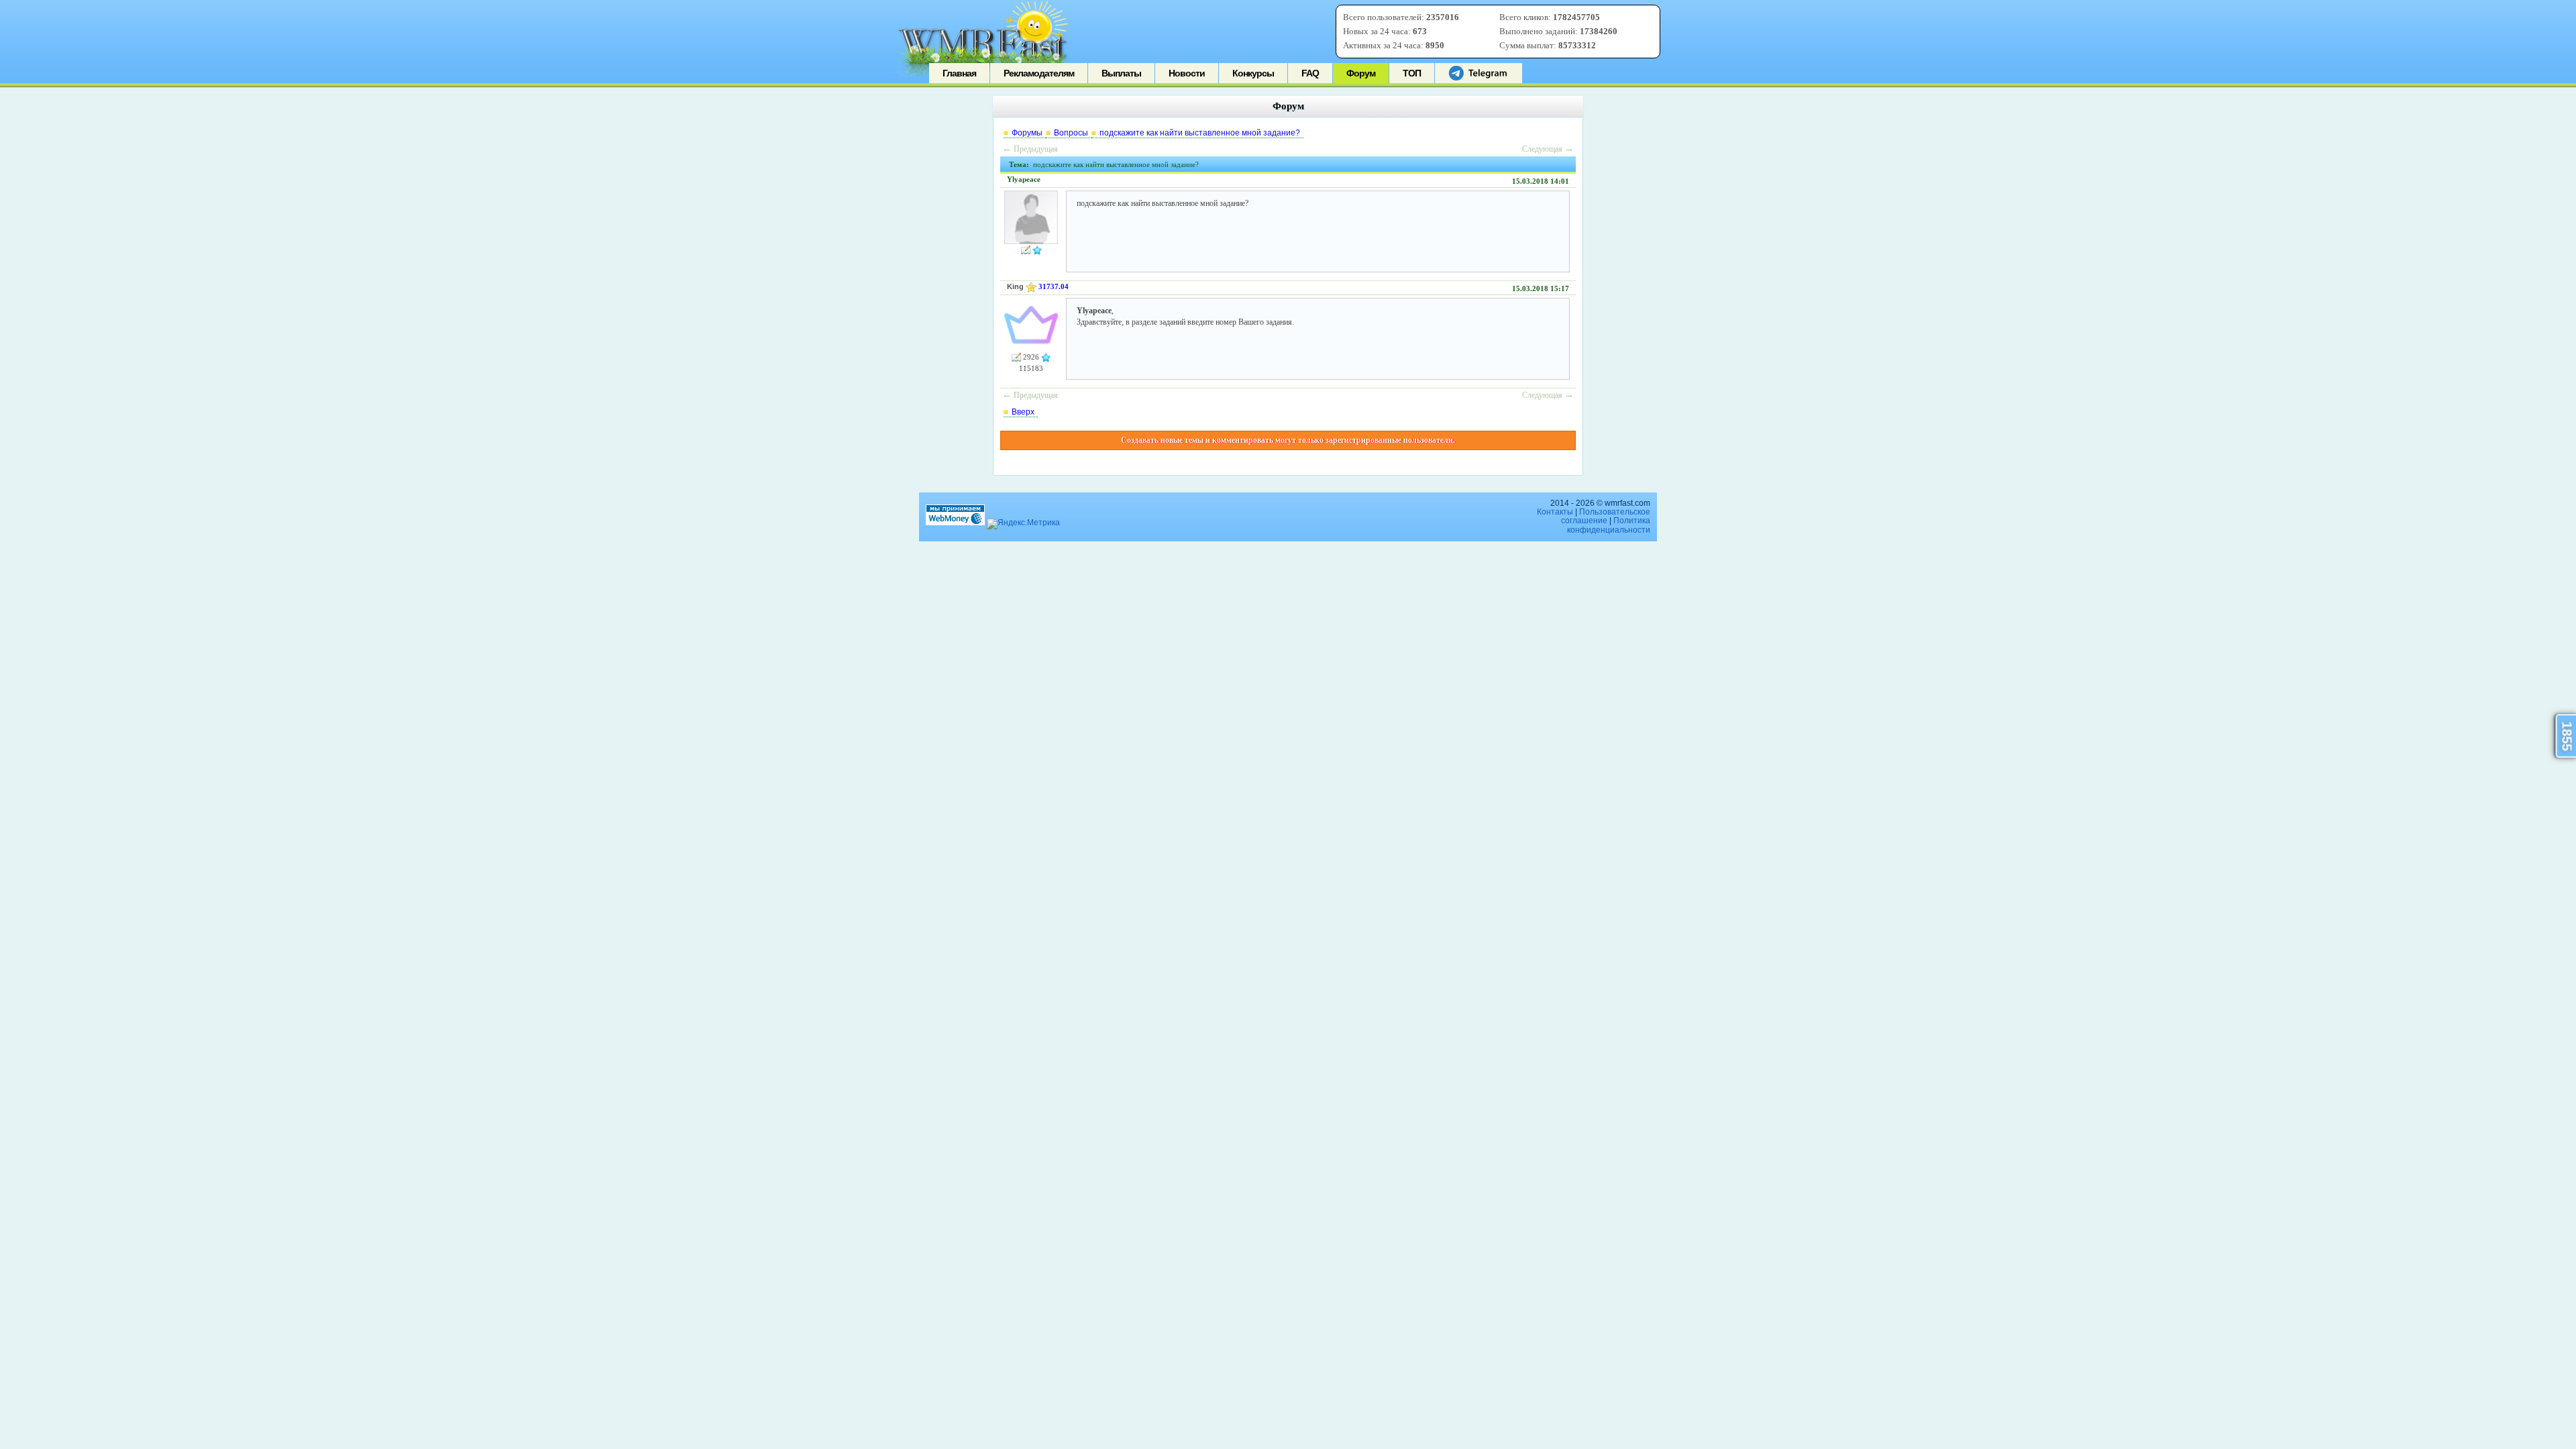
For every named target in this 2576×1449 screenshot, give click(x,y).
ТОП (1412, 73)
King (1015, 286)
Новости (1187, 73)
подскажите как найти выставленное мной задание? (1200, 133)
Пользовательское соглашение (1606, 516)
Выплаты (1121, 73)
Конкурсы (1253, 73)
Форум (1361, 73)
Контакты (1555, 512)
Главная (959, 73)
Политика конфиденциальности (1609, 525)
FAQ (1310, 73)
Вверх (1023, 412)
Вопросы (1071, 133)
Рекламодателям (1039, 73)
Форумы (1027, 133)
